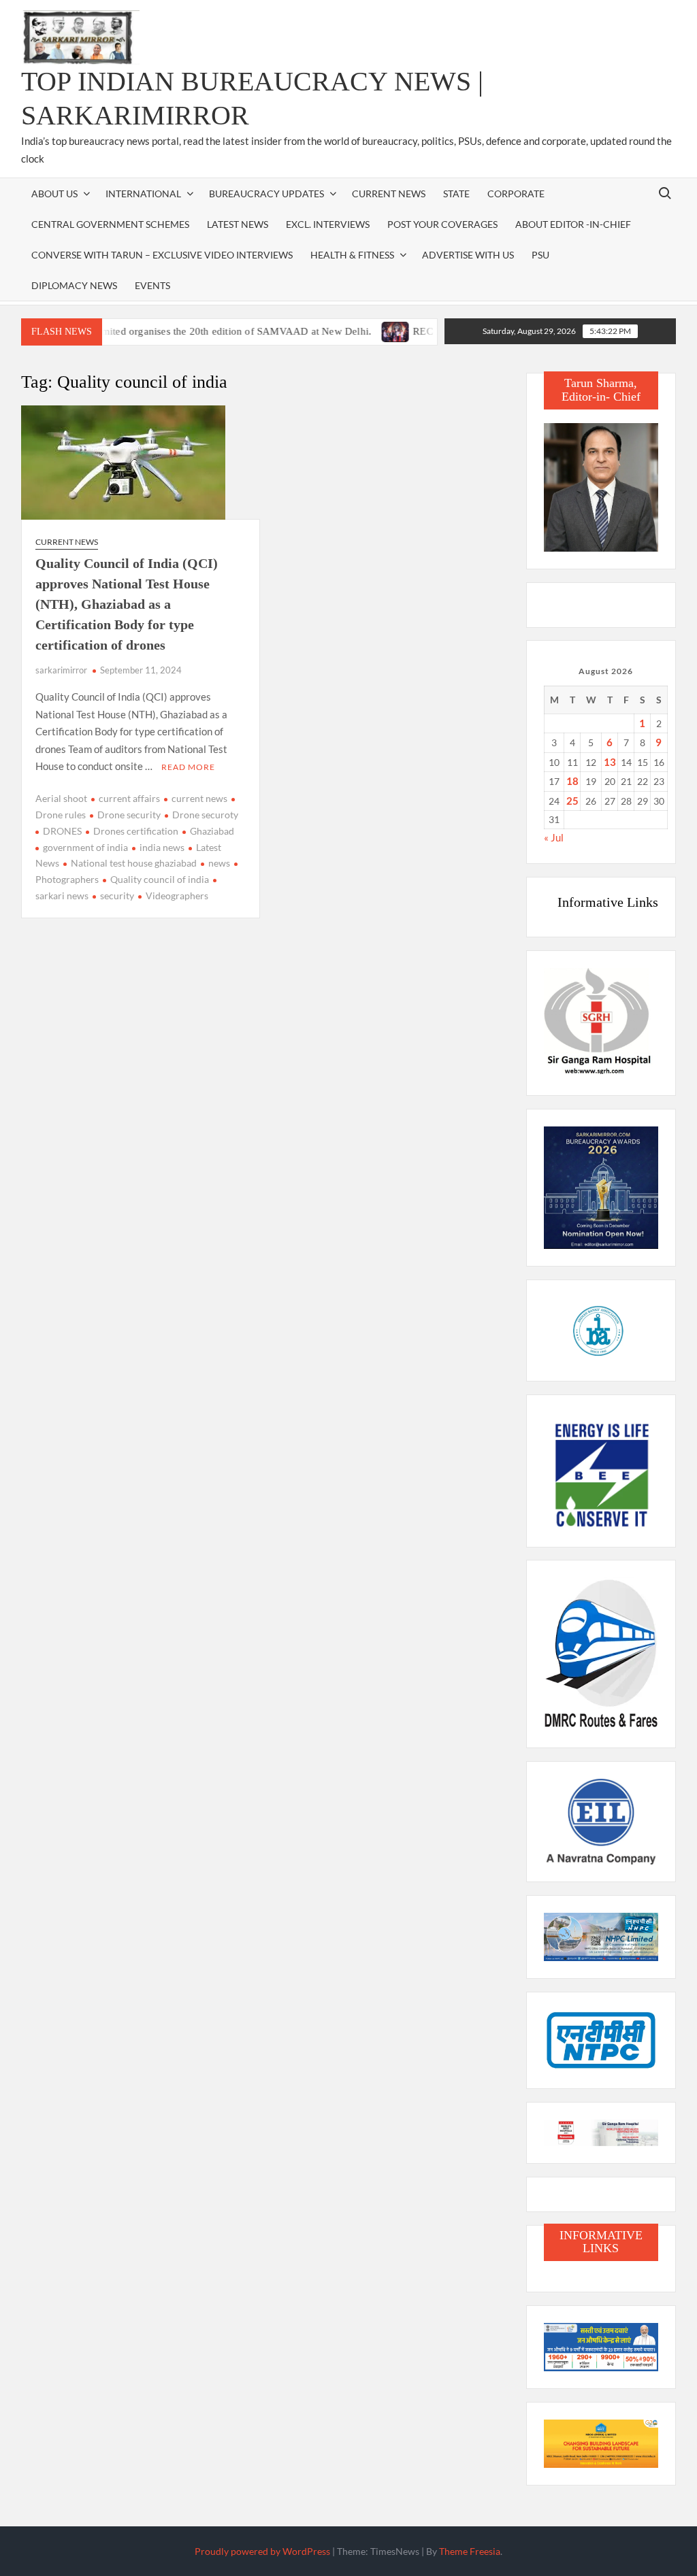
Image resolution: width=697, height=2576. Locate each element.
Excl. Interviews (328, 224)
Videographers (177, 896)
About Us (54, 194)
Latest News (238, 224)
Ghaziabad (212, 831)
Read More (188, 767)
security (117, 896)
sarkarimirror (61, 670)
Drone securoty (205, 815)
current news (199, 798)
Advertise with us (468, 255)
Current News (389, 194)
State (456, 194)
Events (152, 285)
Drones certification (136, 831)
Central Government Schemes (110, 224)
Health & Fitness (352, 255)
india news (162, 847)
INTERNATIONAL (143, 194)
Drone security (129, 815)
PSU (540, 255)
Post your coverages (442, 224)
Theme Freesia (470, 2551)
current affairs (129, 798)
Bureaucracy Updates (266, 194)
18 (572, 781)
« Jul (554, 837)
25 (572, 801)
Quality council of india (160, 879)
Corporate (516, 194)
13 (610, 762)
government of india (85, 847)
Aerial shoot (61, 798)
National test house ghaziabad (134, 863)
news (219, 863)
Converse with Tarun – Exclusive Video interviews (162, 255)
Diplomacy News (74, 285)
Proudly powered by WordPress (262, 2551)
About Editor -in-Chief (573, 224)
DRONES (62, 831)
